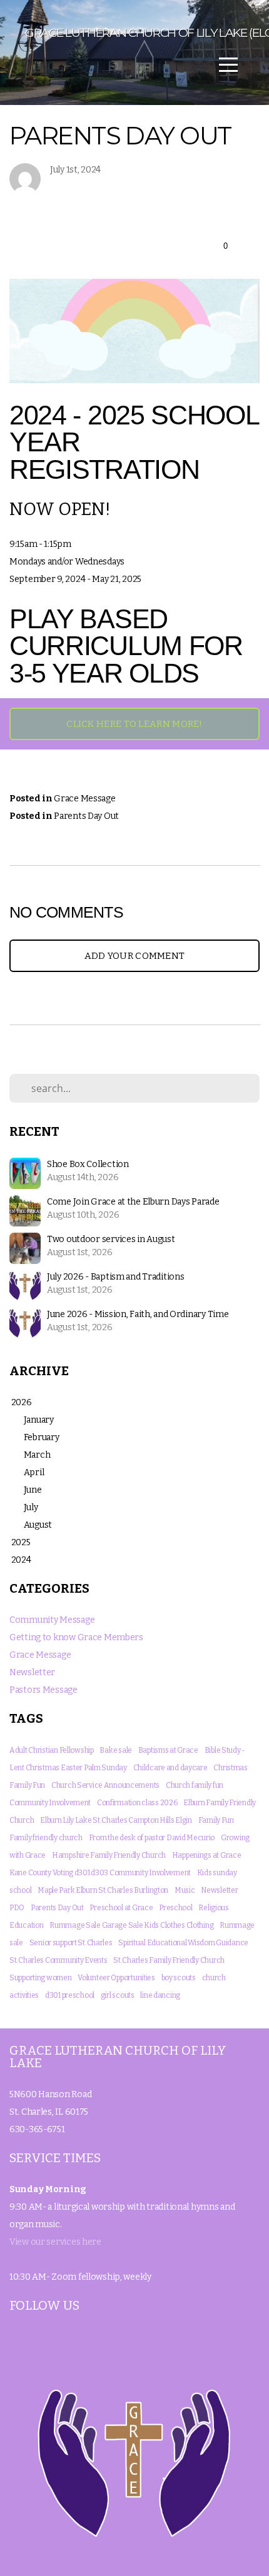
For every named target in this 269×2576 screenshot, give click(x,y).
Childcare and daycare (170, 1768)
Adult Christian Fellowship (52, 1750)
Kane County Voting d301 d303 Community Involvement (100, 1873)
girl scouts (118, 1995)
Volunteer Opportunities (116, 1978)
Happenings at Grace (207, 1855)
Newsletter (32, 1672)
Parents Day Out (86, 816)
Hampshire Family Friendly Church (109, 1855)
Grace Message (84, 799)
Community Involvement (50, 1803)
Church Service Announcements (105, 1785)
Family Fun (216, 1820)
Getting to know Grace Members (76, 1637)
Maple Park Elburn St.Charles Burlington (103, 1890)
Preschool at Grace (121, 1908)
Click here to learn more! (134, 724)
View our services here (55, 2242)
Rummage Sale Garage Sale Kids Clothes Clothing (131, 1925)
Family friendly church (46, 1838)
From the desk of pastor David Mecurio (152, 1838)
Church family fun (195, 1785)
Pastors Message (43, 1690)
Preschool (175, 1908)
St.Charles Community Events (58, 1960)
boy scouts (179, 1978)
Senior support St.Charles (71, 1943)
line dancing (160, 1995)
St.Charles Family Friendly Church (169, 1960)
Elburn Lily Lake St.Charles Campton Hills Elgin (116, 1820)
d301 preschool (70, 1995)
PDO (17, 1908)
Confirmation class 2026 (137, 1803)
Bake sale (115, 1750)
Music (185, 1890)
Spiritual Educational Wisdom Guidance (183, 1943)
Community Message (52, 1620)
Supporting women (41, 1978)
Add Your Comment (135, 956)
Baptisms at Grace (168, 1750)
